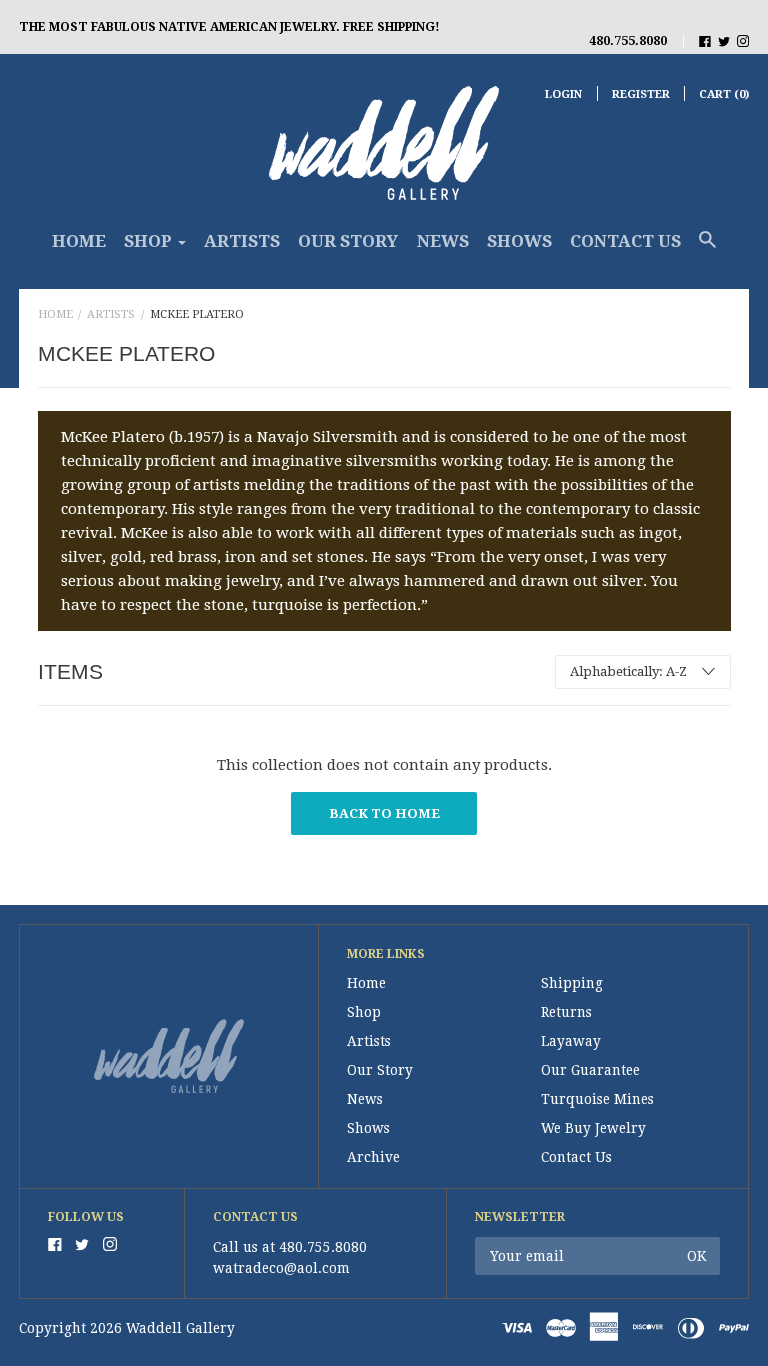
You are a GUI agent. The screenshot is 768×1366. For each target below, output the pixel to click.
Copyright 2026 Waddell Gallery (127, 1328)
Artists (242, 241)
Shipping (572, 983)
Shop (364, 1012)
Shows (519, 241)
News (443, 241)
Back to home (384, 813)
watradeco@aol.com (281, 1268)
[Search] (707, 249)
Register (641, 94)
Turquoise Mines (597, 1099)
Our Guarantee (590, 1070)
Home (79, 241)
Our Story (348, 241)
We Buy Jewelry (593, 1128)
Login (563, 94)
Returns (566, 1012)
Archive (373, 1157)
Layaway (571, 1041)
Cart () (724, 94)
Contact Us (625, 241)
